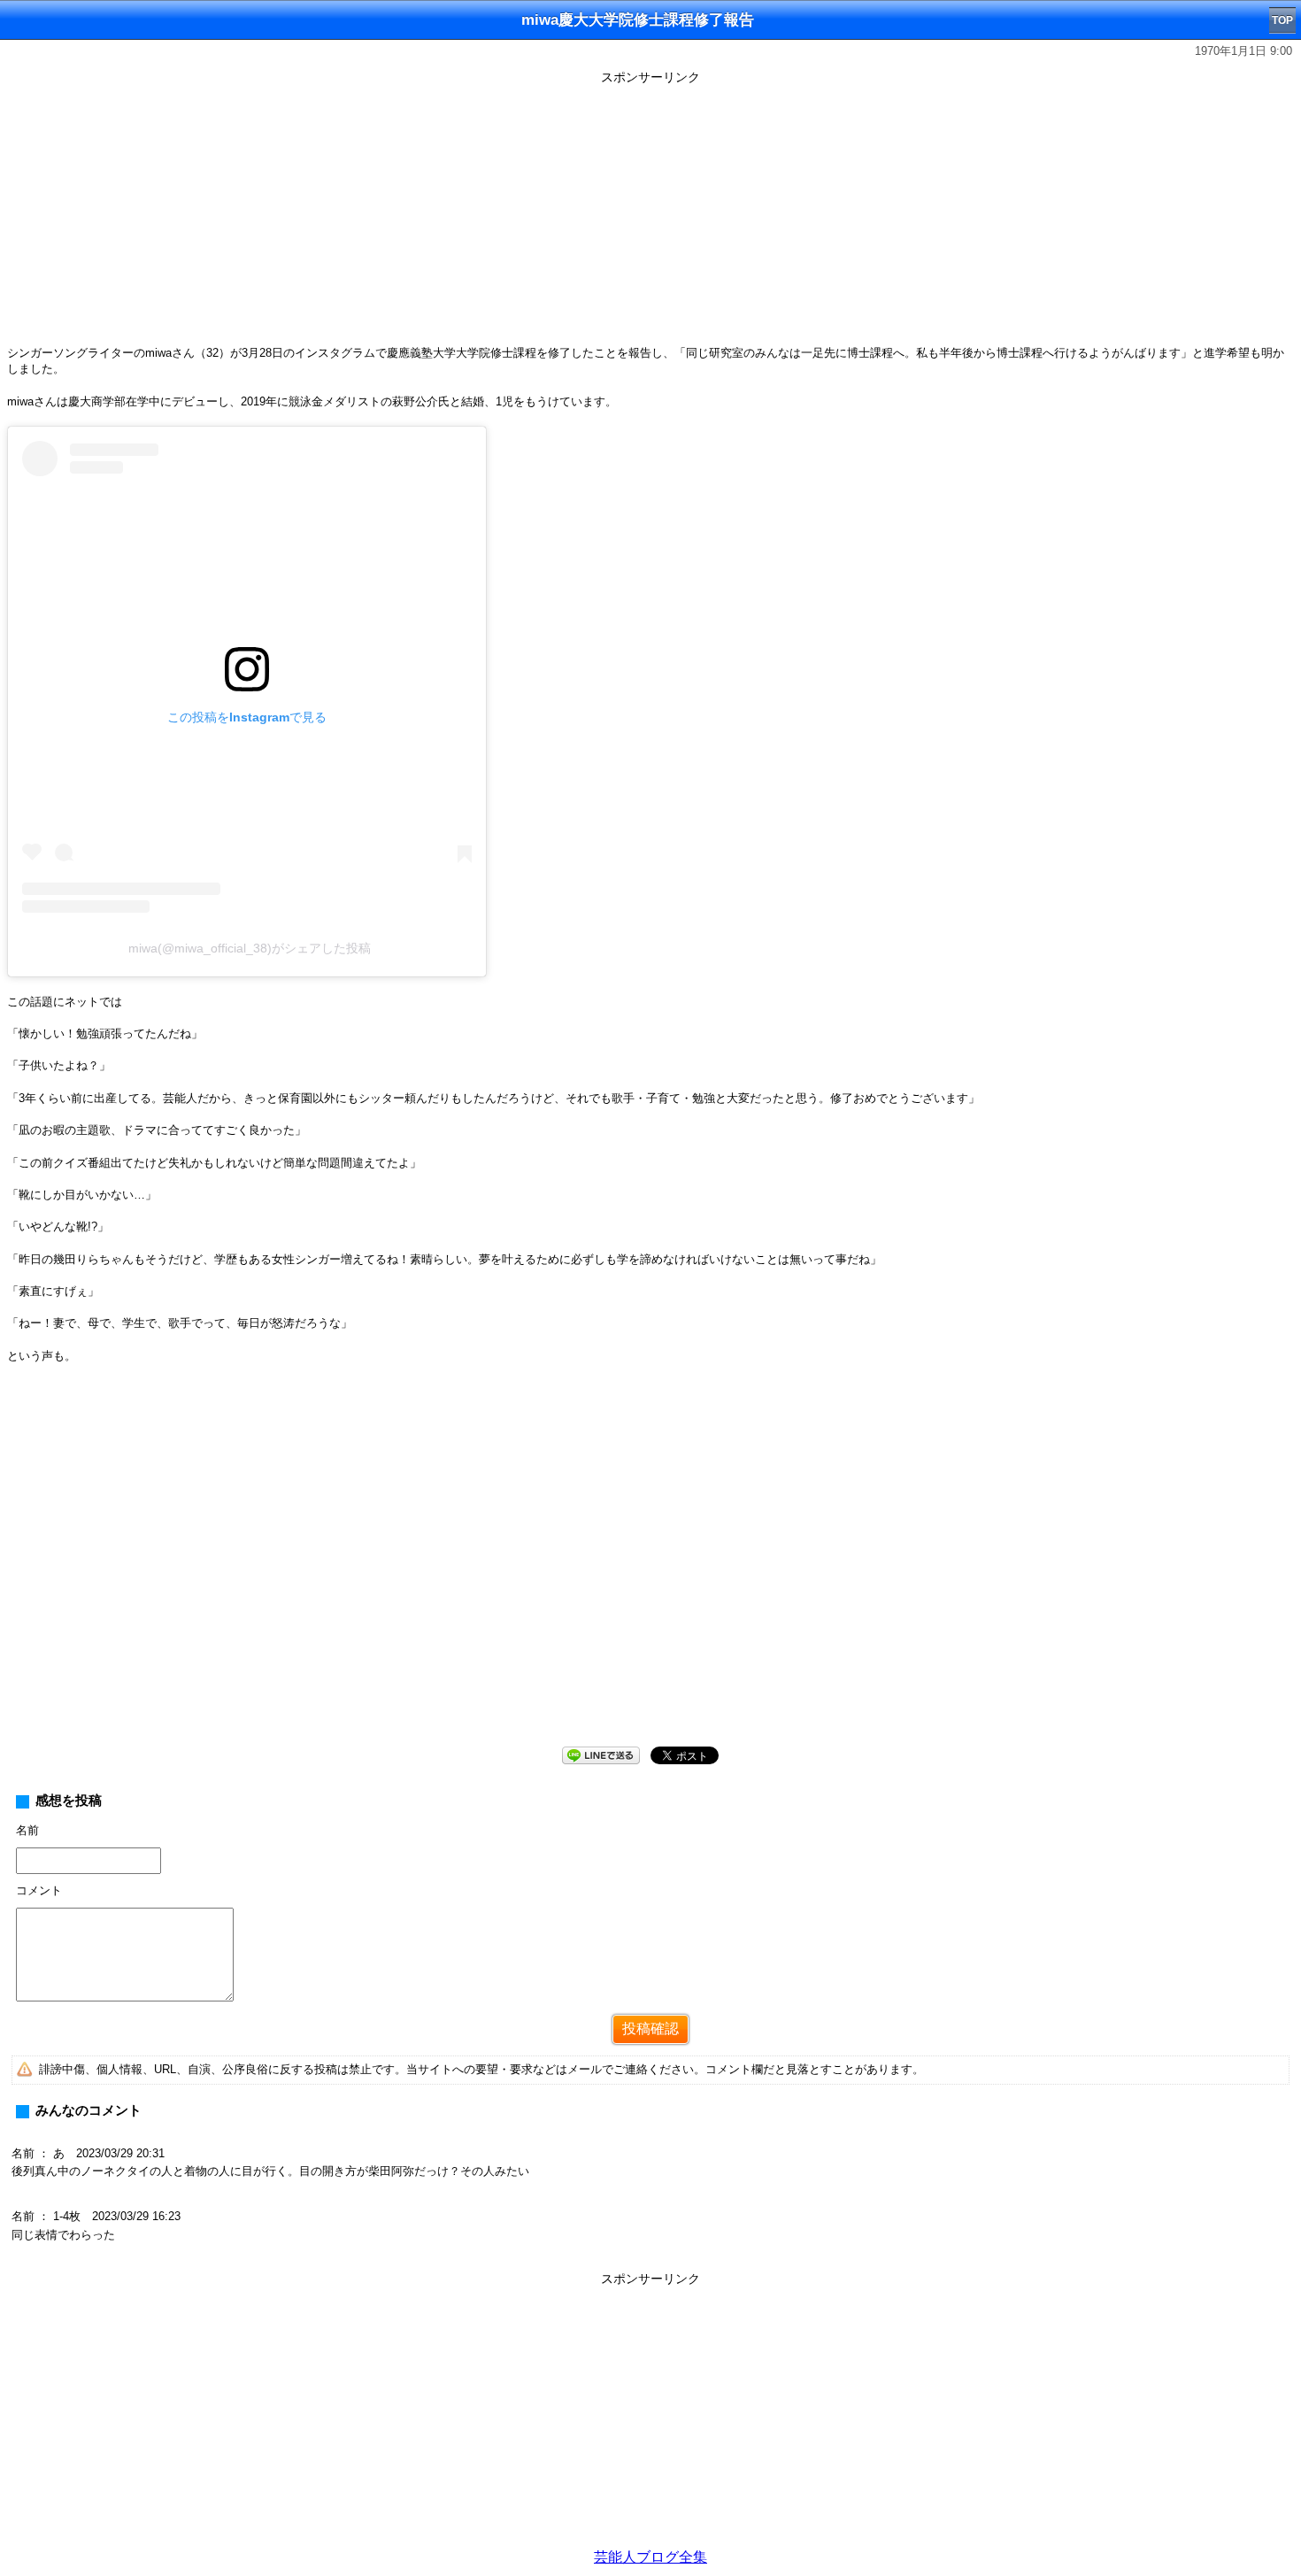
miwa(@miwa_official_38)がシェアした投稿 (250, 948)
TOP (1282, 20)
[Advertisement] (650, 214)
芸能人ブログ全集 (650, 2557)
